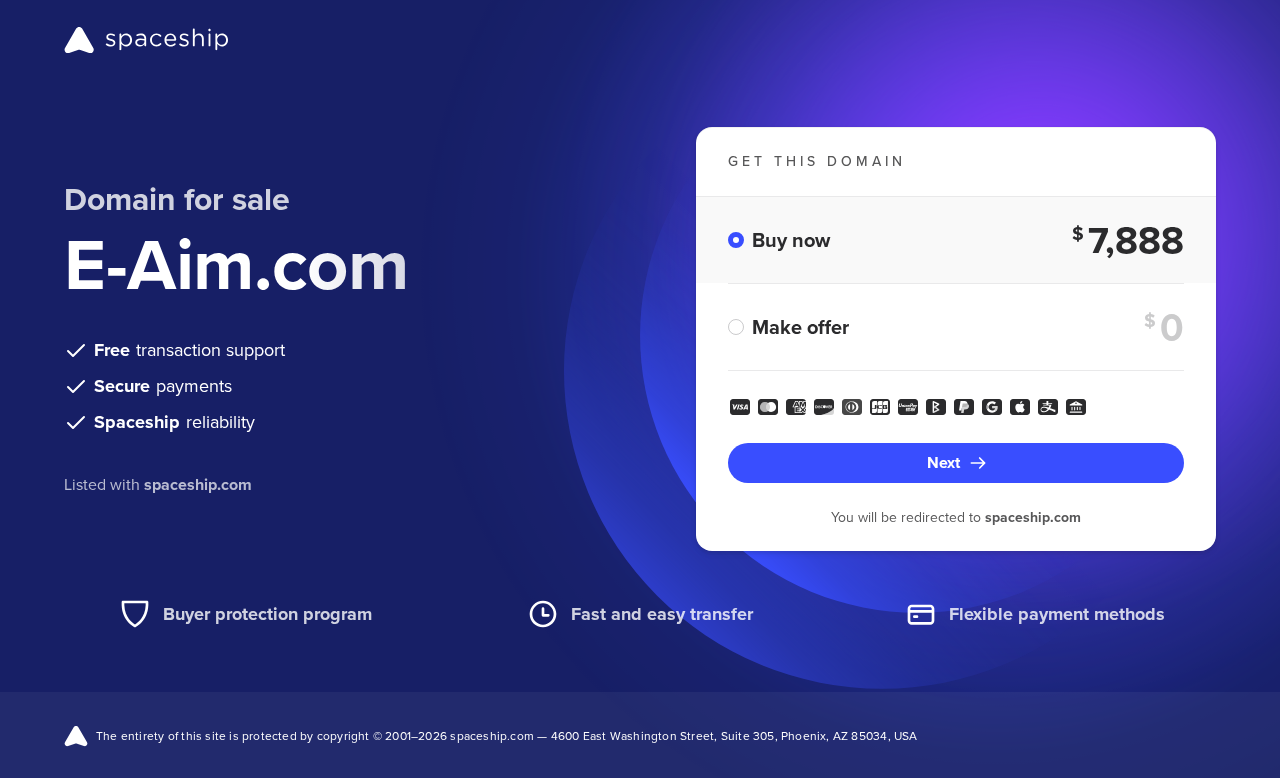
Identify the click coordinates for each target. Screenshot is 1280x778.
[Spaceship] (146, 40)
